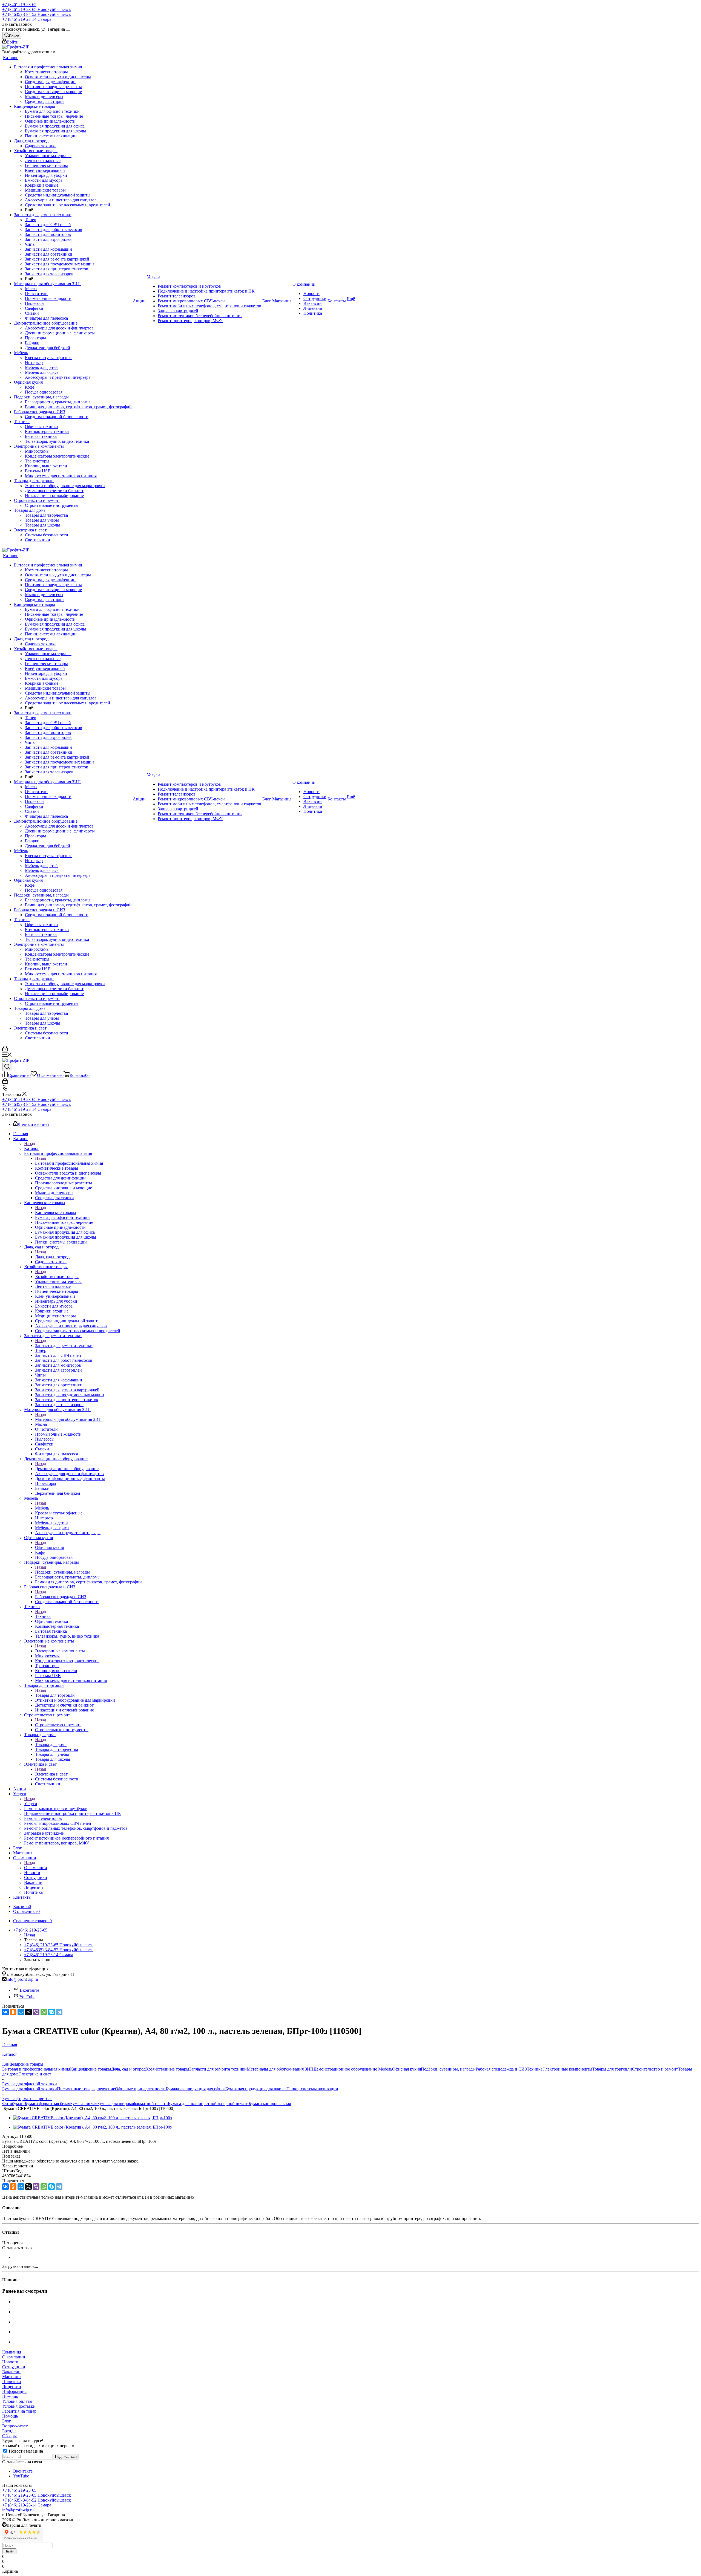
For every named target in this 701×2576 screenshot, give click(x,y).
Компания (12, 2352)
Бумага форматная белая (47, 2104)
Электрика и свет (51, 1774)
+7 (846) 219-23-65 (19, 5)
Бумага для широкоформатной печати (133, 2104)
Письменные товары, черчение (86, 2089)
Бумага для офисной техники (30, 2089)
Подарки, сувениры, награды (62, 1572)
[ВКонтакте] (5, 2012)
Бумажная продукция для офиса (196, 2089)
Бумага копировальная (270, 2104)
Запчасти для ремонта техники (64, 1345)
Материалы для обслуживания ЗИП (68, 1419)
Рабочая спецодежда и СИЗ (61, 1597)
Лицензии (12, 2386)
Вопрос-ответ (15, 2426)
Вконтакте (29, 1990)
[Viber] (36, 2012)
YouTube (27, 1997)
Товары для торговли (55, 1695)
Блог (7, 2421)
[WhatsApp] (44, 2012)
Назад (30, 1144)
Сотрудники (14, 2367)
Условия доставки (19, 2406)
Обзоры (9, 2436)
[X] (28, 2012)
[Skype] (51, 2012)
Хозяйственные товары (57, 1277)
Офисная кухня (49, 1547)
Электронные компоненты (60, 1651)
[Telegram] (59, 2012)
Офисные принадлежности (140, 2089)
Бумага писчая (84, 2104)
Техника (43, 1616)
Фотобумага (13, 2104)
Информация (14, 2391)
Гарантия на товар (19, 2411)
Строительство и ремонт (58, 1725)
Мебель (42, 1508)
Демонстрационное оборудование (67, 1469)
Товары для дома (51, 1744)
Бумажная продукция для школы (256, 2089)
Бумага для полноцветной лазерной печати (208, 2104)
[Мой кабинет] (5, 1050)
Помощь (10, 2396)
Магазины (12, 2377)
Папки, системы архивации (312, 2089)
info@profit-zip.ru (22, 1979)
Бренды (9, 2431)
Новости (10, 2362)
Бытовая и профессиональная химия (69, 1163)
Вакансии (11, 2372)
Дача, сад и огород (52, 1257)
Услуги (31, 1804)
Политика (12, 2382)
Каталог (32, 1148)
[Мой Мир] (21, 2012)
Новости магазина (25, 2451)
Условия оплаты (17, 2401)
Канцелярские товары (56, 1212)
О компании (36, 1868)
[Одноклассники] (13, 2012)
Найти (9, 2551)
